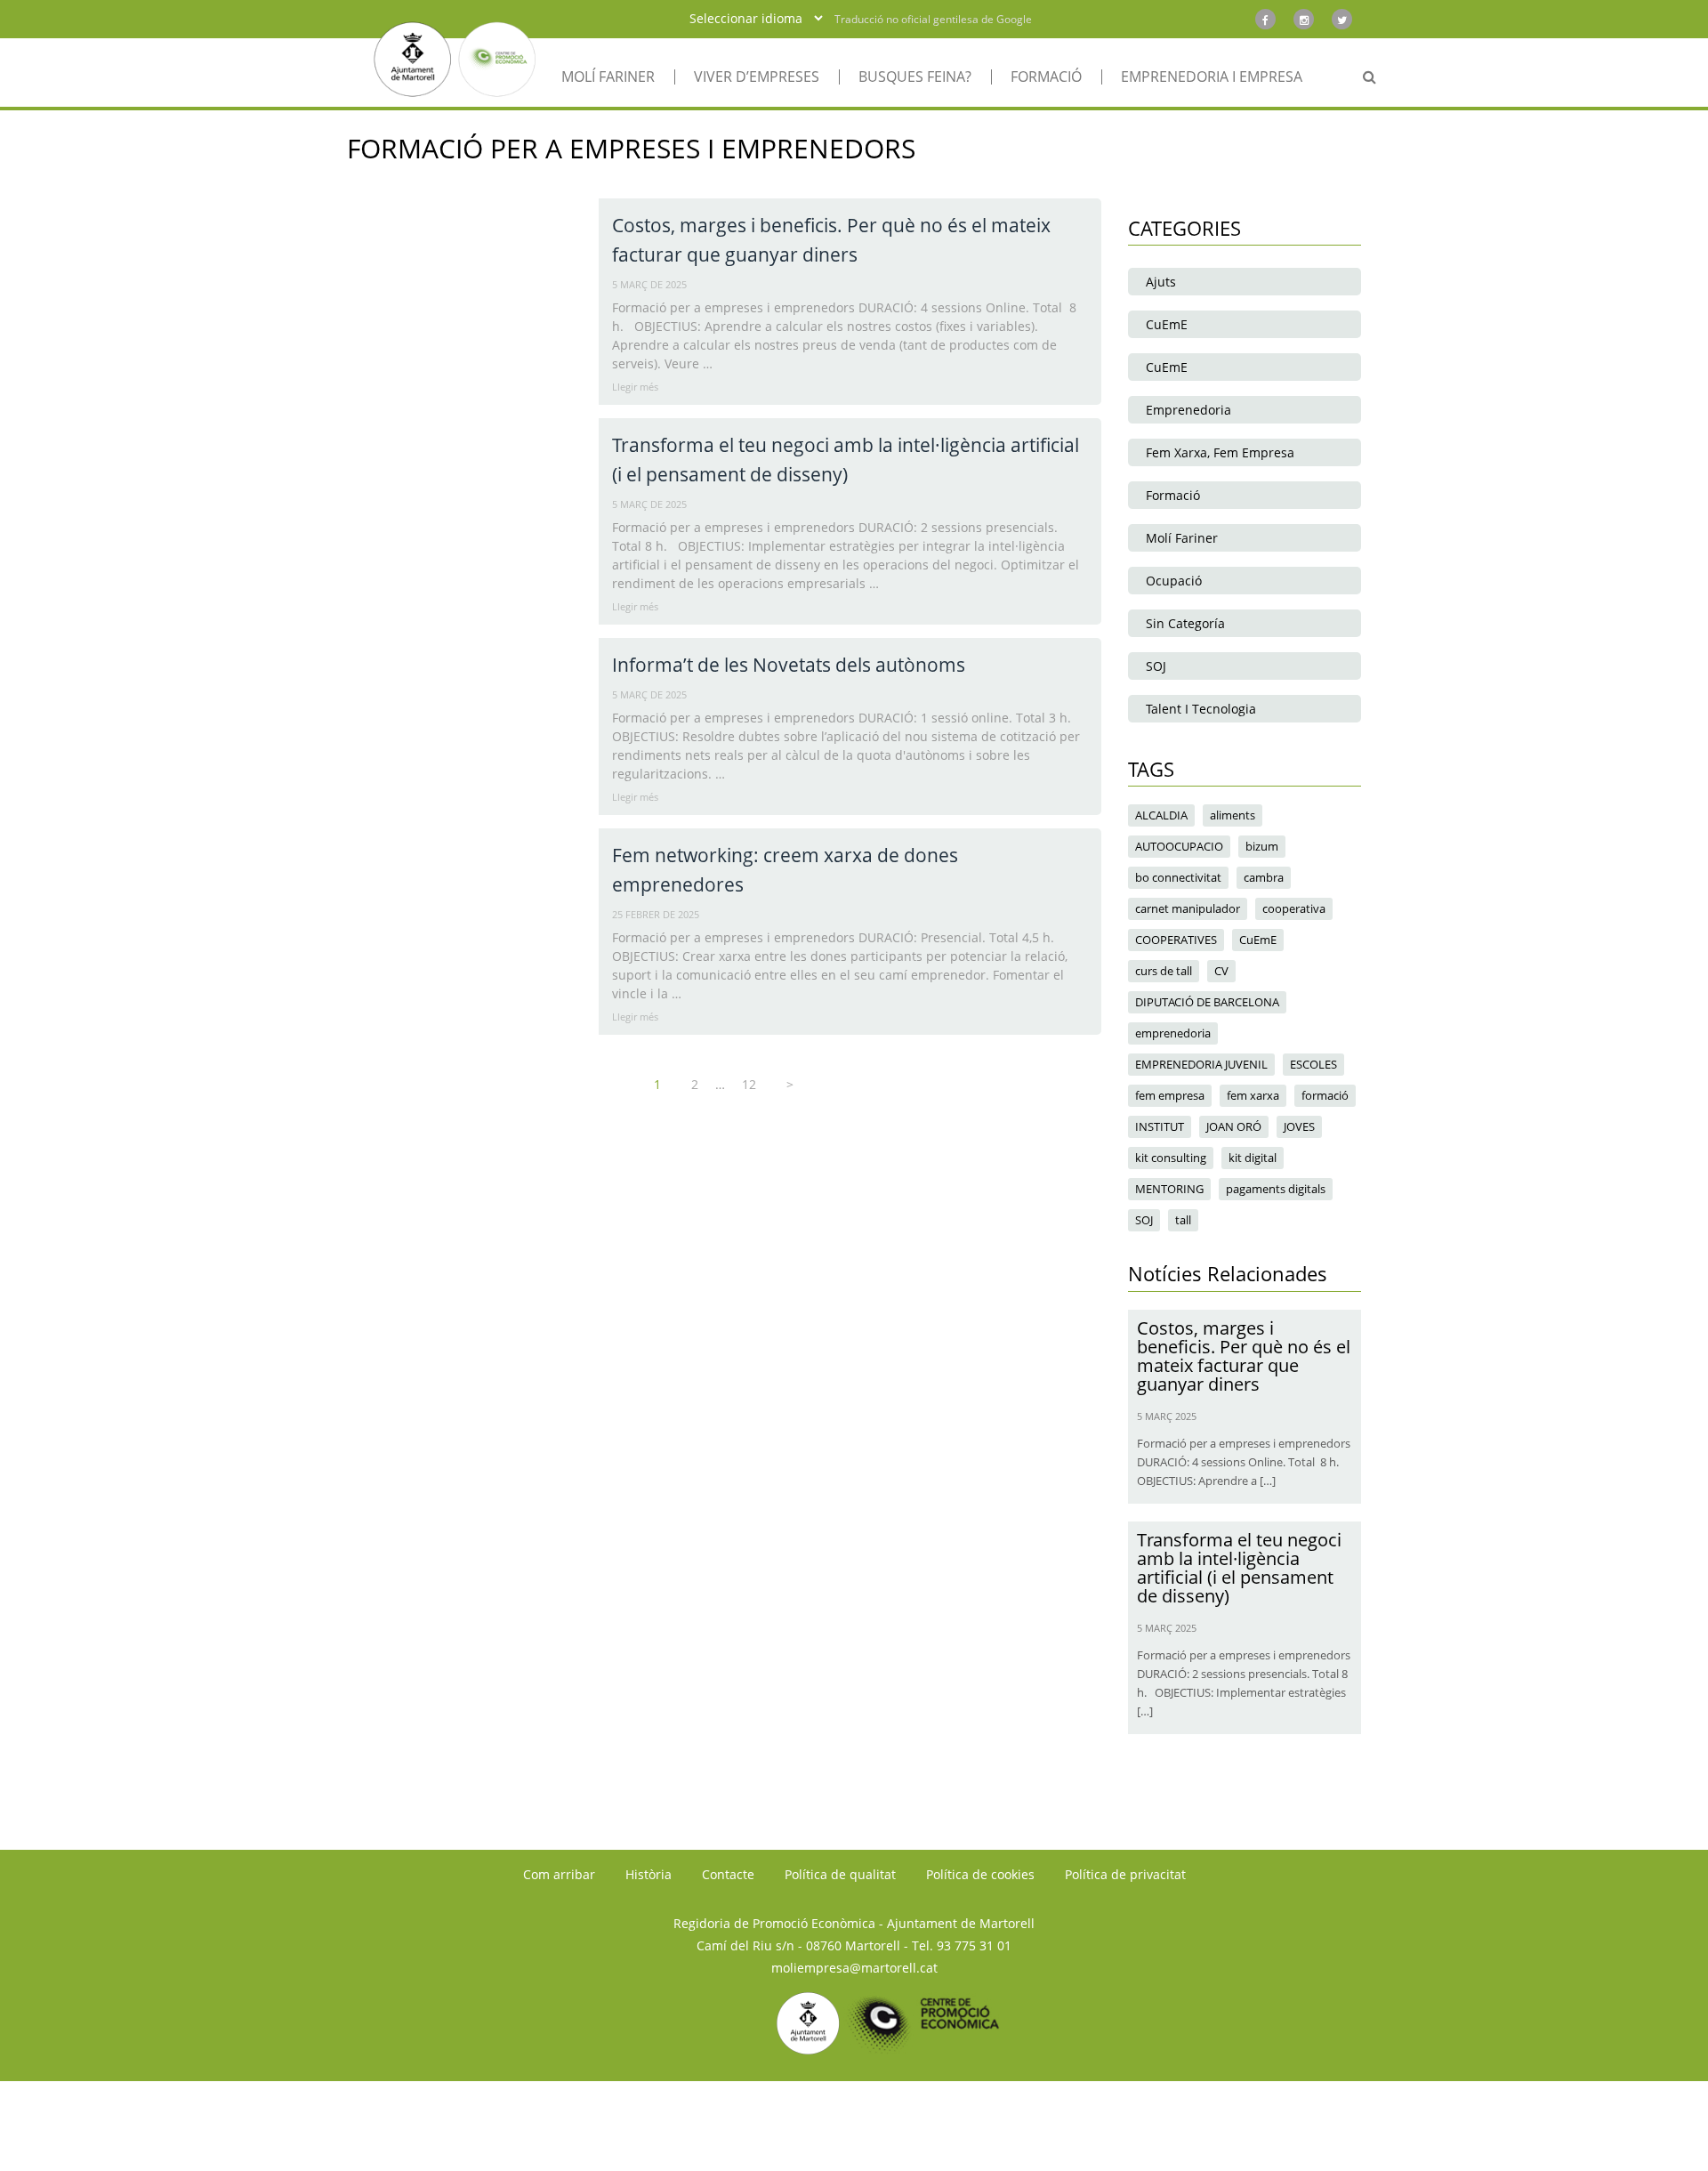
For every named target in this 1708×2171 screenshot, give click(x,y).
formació (1325, 1095)
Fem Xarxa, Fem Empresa (1220, 452)
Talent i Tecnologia (1201, 709)
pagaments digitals (1276, 1189)
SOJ (1156, 666)
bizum (1262, 846)
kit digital (1253, 1158)
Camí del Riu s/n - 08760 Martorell (798, 1945)
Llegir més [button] (635, 387)
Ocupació (1174, 581)
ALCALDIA (1161, 815)
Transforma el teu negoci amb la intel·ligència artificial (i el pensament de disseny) (1239, 1568)
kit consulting (1171, 1158)
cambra (1264, 877)
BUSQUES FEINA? (915, 77)
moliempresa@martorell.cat (854, 1968)
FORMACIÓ (1046, 77)
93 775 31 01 (974, 1945)
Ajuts (1161, 282)
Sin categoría (1185, 623)
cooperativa (1294, 908)
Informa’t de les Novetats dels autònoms (789, 665)
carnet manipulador (1188, 908)
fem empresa (1170, 1095)
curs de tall (1164, 971)
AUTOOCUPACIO (1179, 846)
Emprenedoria (1188, 410)
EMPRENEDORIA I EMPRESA (1212, 77)
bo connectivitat (1178, 877)
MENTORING (1169, 1189)
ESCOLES (1313, 1064)
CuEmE (1167, 324)
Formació (1173, 495)
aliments (1233, 815)
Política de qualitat (840, 1874)
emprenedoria (1173, 1033)
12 (749, 1084)
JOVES (1299, 1126)
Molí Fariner (1182, 538)
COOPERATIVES (1176, 940)
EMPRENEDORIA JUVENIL (1201, 1064)
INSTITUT (1160, 1126)
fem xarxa (1253, 1095)
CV (1221, 971)
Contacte (728, 1874)
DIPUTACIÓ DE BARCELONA (1207, 1002)
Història (649, 1874)
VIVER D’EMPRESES (757, 77)
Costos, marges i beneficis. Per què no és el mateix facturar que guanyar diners (1244, 1356)
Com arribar (559, 1874)
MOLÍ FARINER (608, 77)
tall (1183, 1220)
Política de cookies (980, 1874)
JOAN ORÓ (1234, 1126)
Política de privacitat (1125, 1874)
